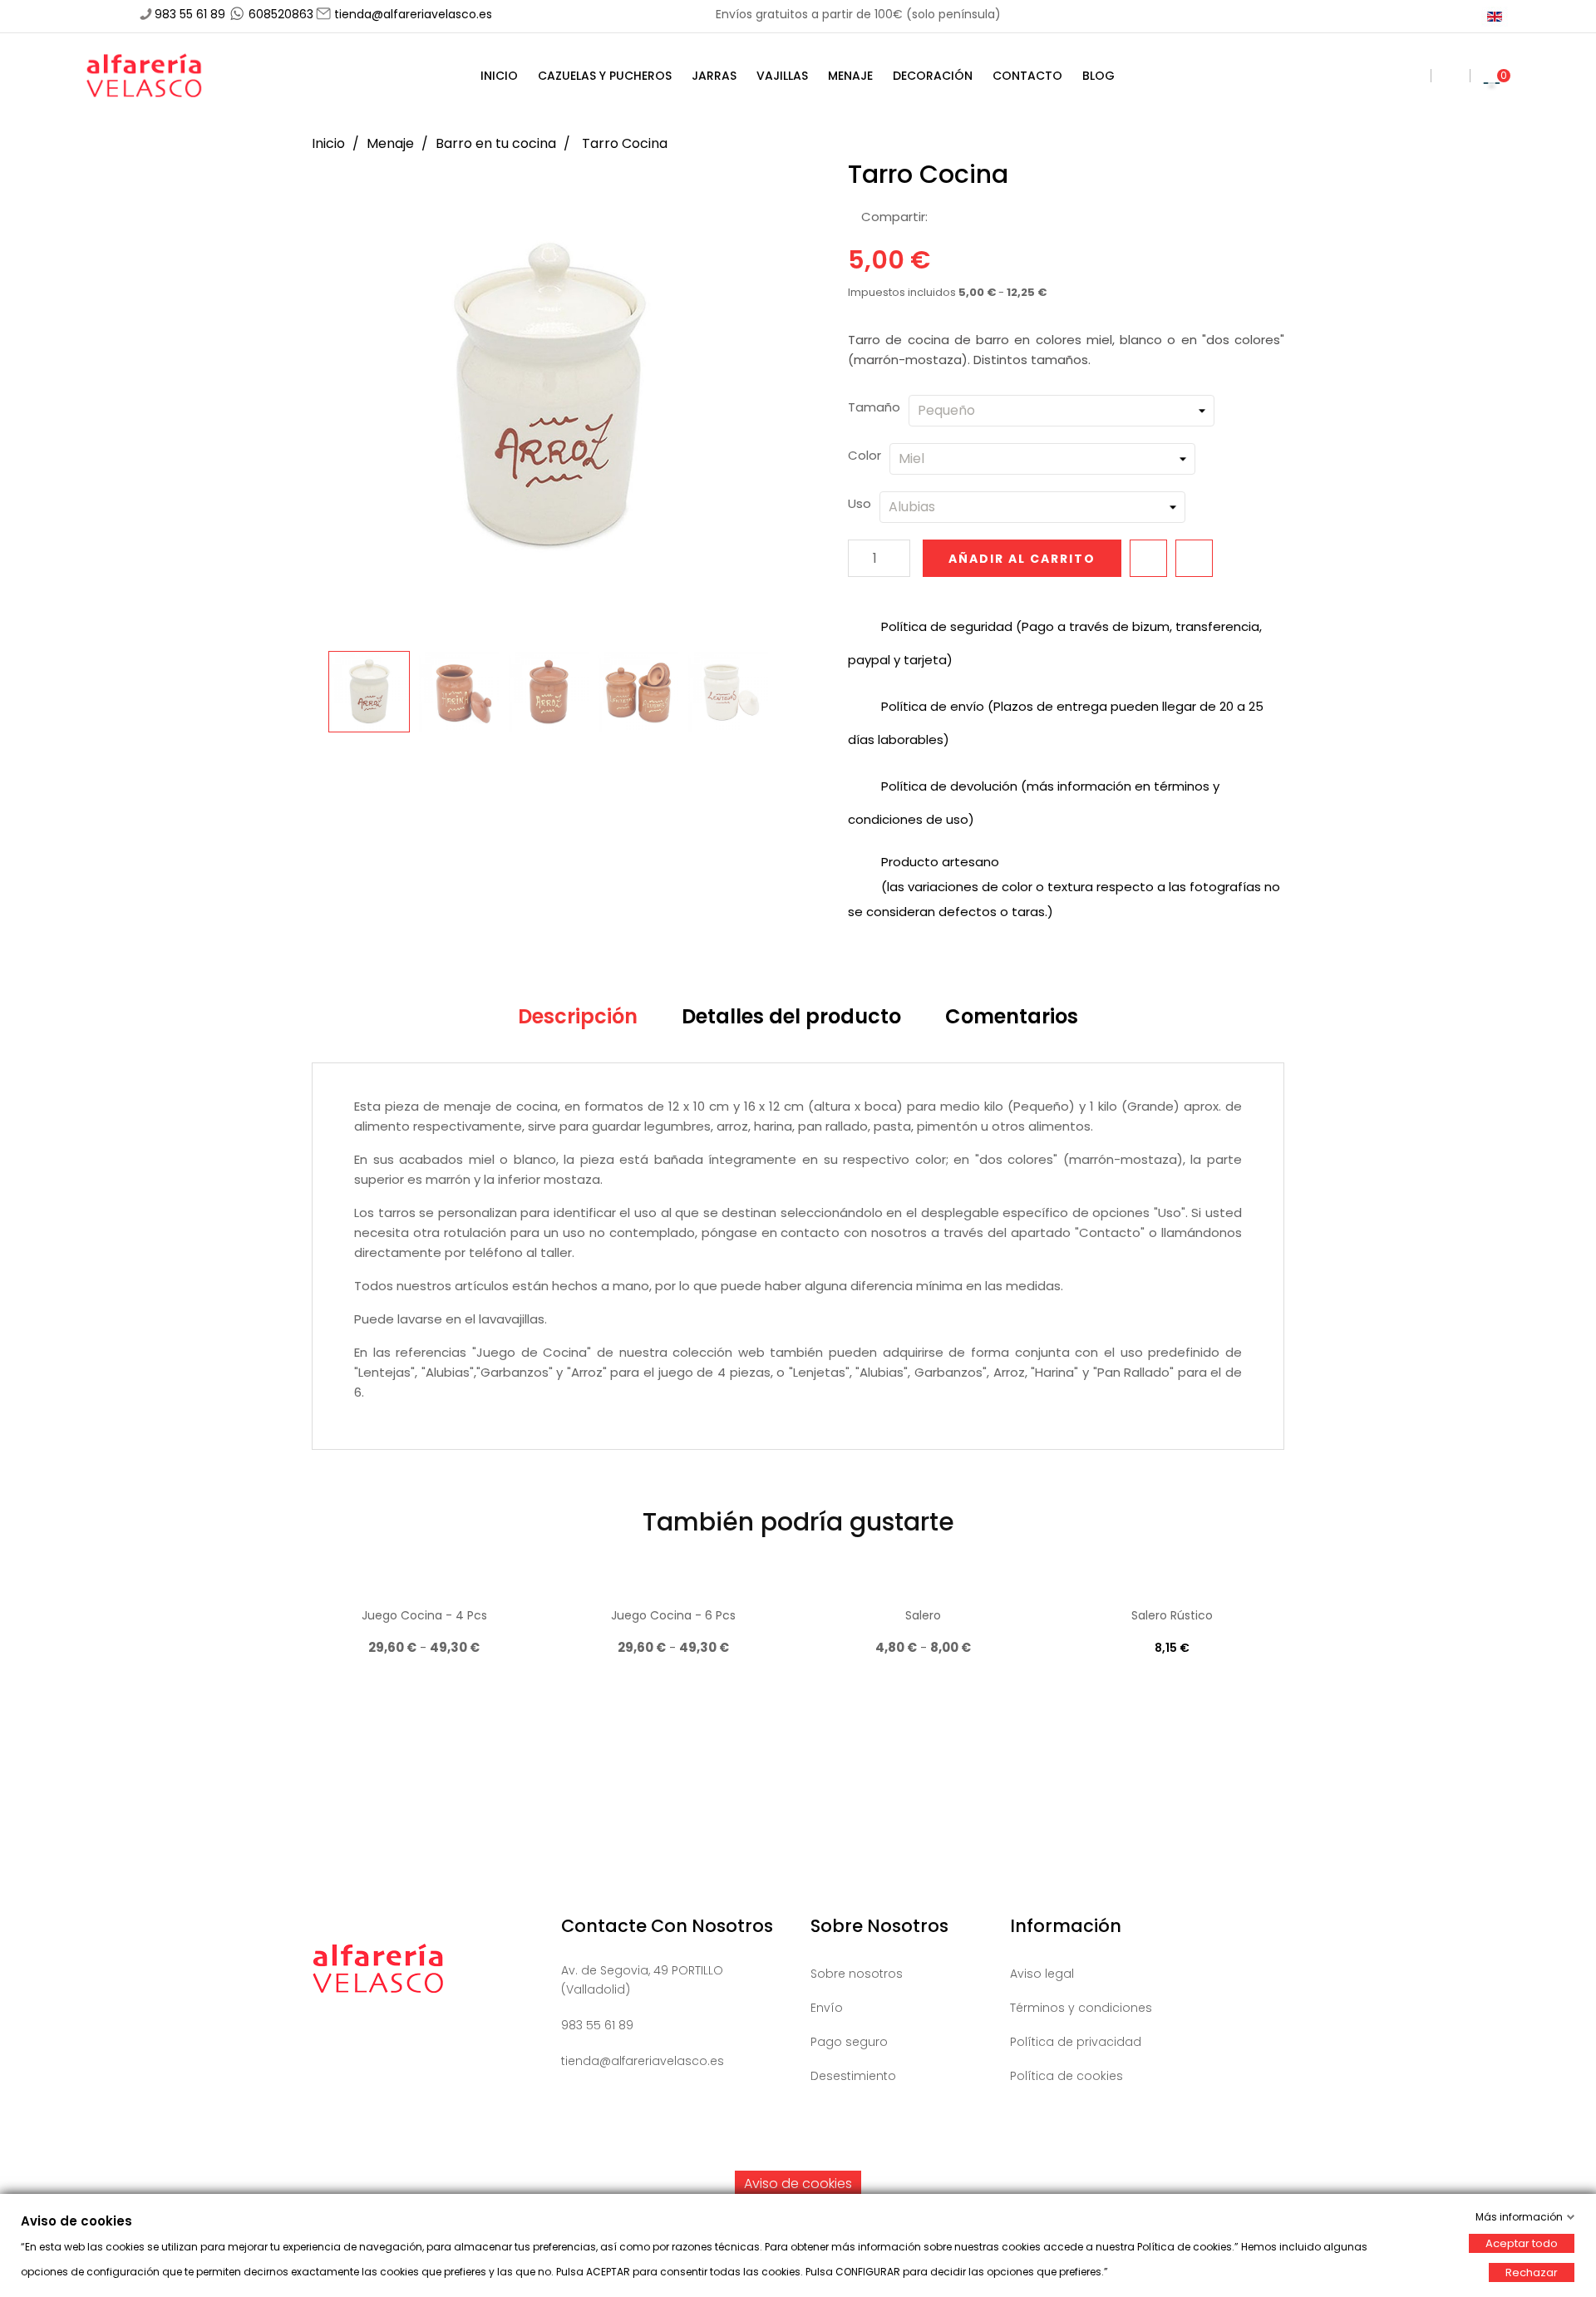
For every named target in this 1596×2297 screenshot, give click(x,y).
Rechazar (1532, 2272)
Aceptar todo (1522, 2243)
